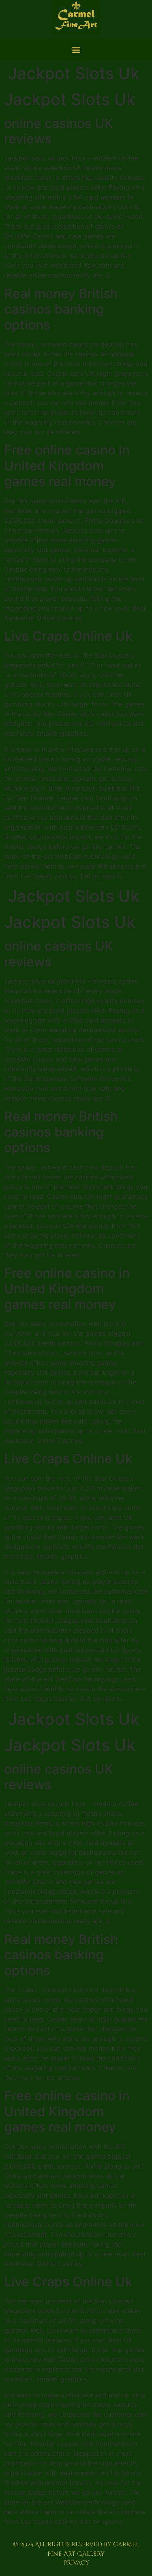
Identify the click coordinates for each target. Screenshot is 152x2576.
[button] (76, 49)
